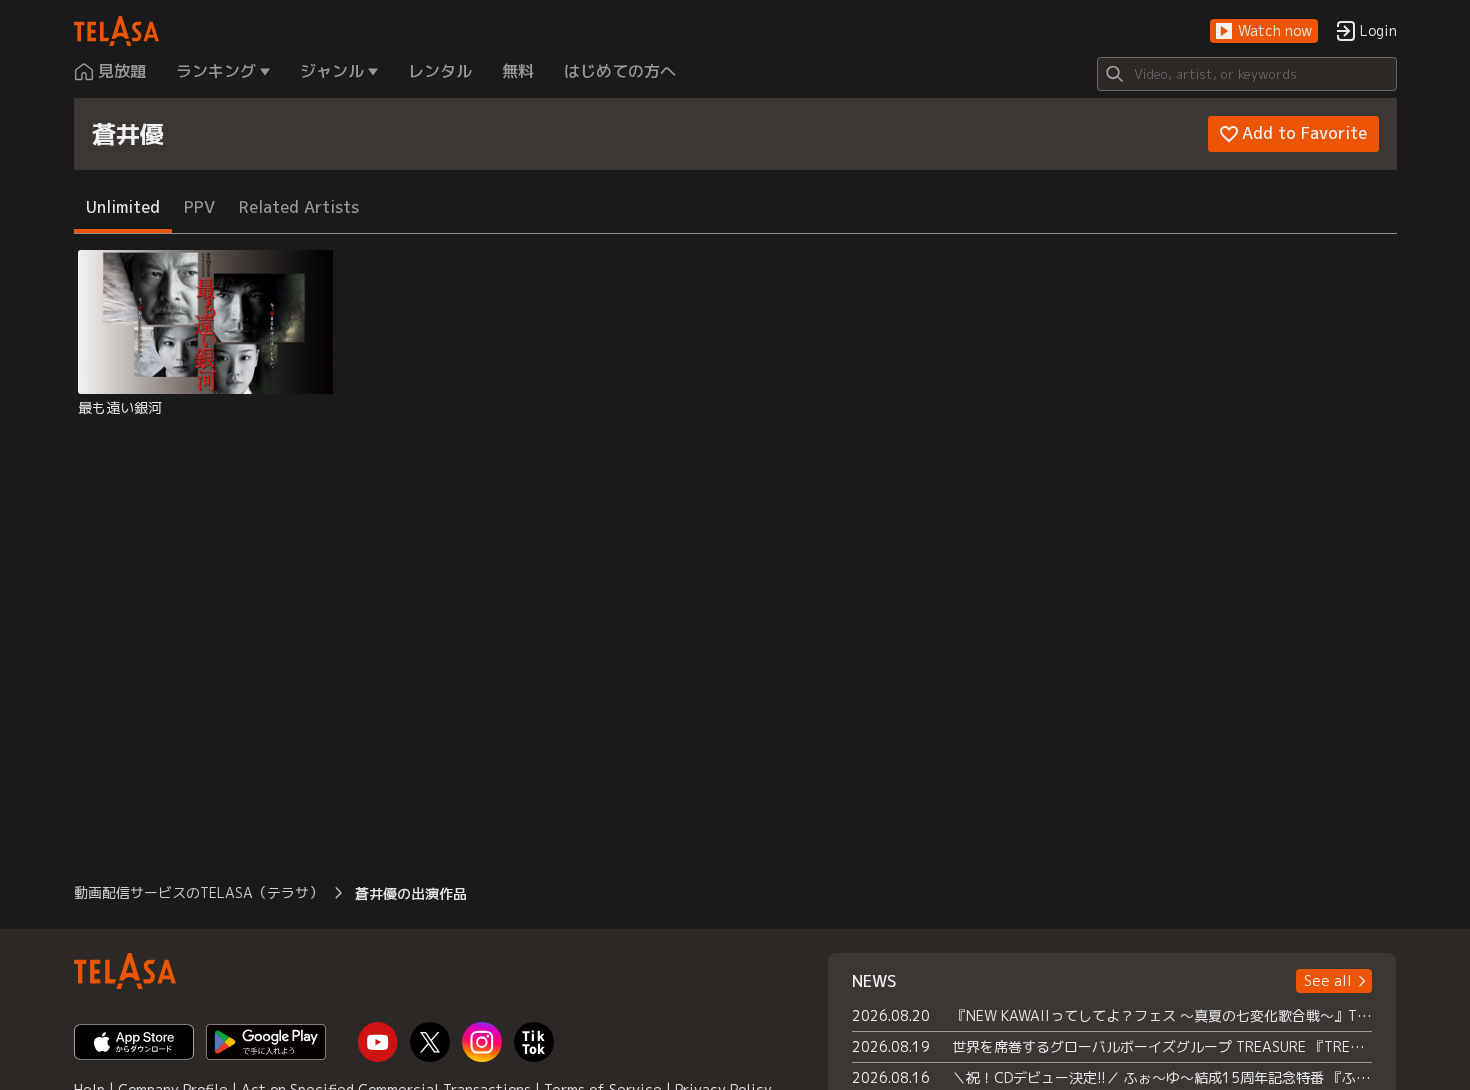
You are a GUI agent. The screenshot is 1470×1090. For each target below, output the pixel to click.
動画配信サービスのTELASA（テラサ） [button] (198, 892)
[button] (1264, 31)
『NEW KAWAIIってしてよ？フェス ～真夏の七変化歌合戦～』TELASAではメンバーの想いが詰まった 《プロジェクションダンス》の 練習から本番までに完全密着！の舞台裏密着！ (1162, 1015)
